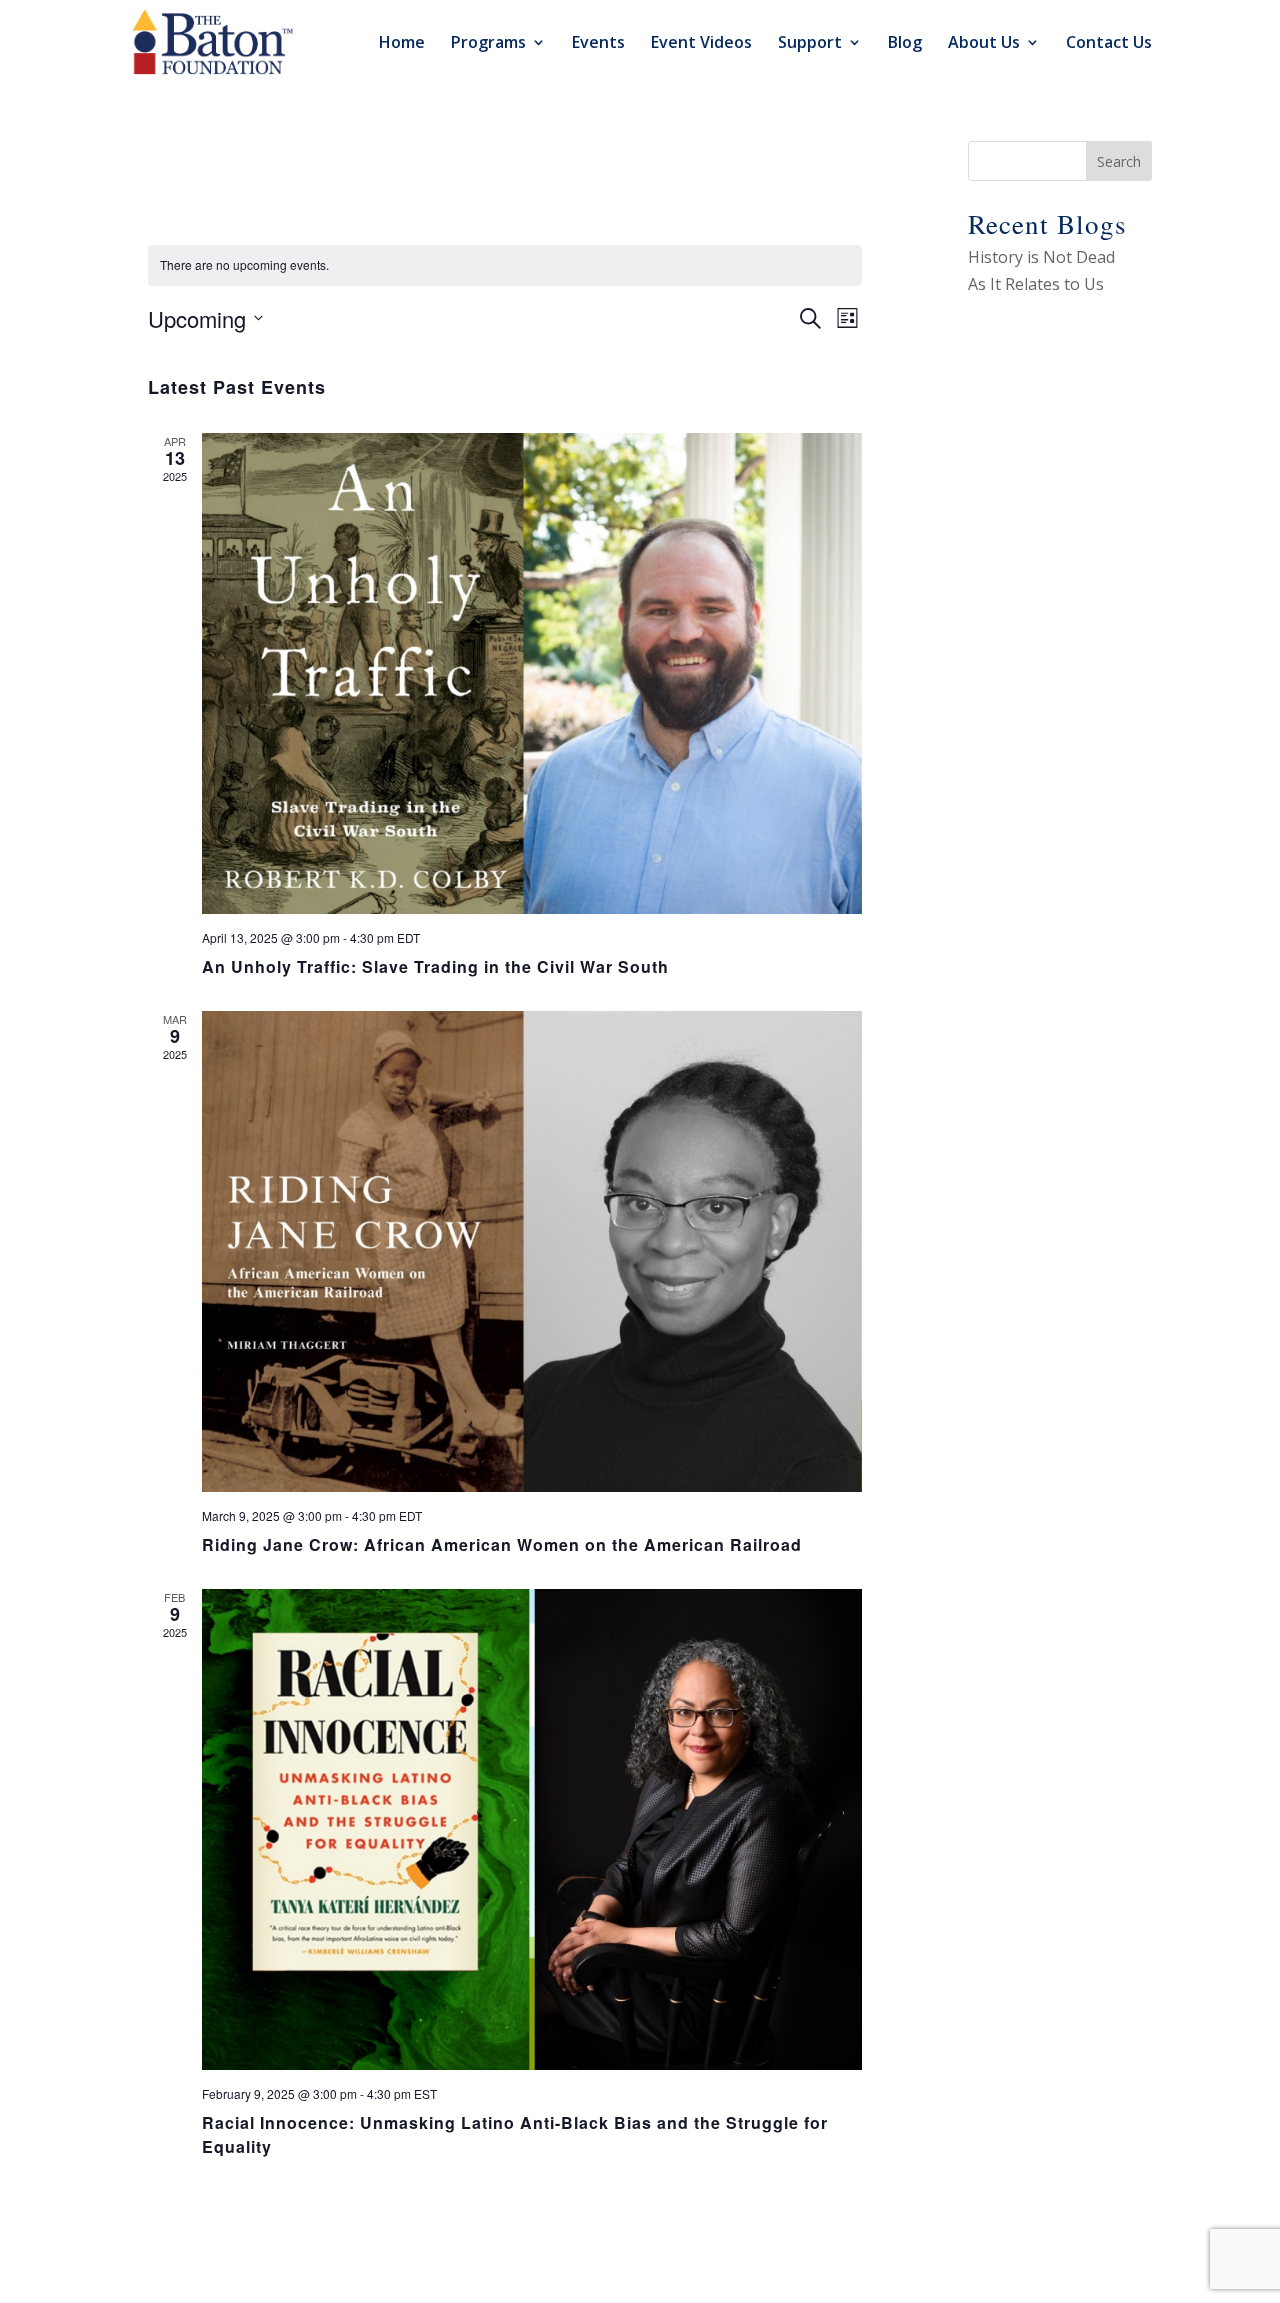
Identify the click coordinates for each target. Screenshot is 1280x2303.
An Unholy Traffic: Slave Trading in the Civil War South (435, 966)
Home (402, 44)
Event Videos (701, 44)
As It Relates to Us (1036, 284)
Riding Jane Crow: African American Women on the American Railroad (502, 1544)
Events (598, 44)
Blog (905, 44)
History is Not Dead (1041, 257)
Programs (488, 44)
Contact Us (1109, 44)
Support (810, 44)
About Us (984, 44)
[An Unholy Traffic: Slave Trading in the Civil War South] (532, 674)
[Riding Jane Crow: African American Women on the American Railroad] (532, 1252)
